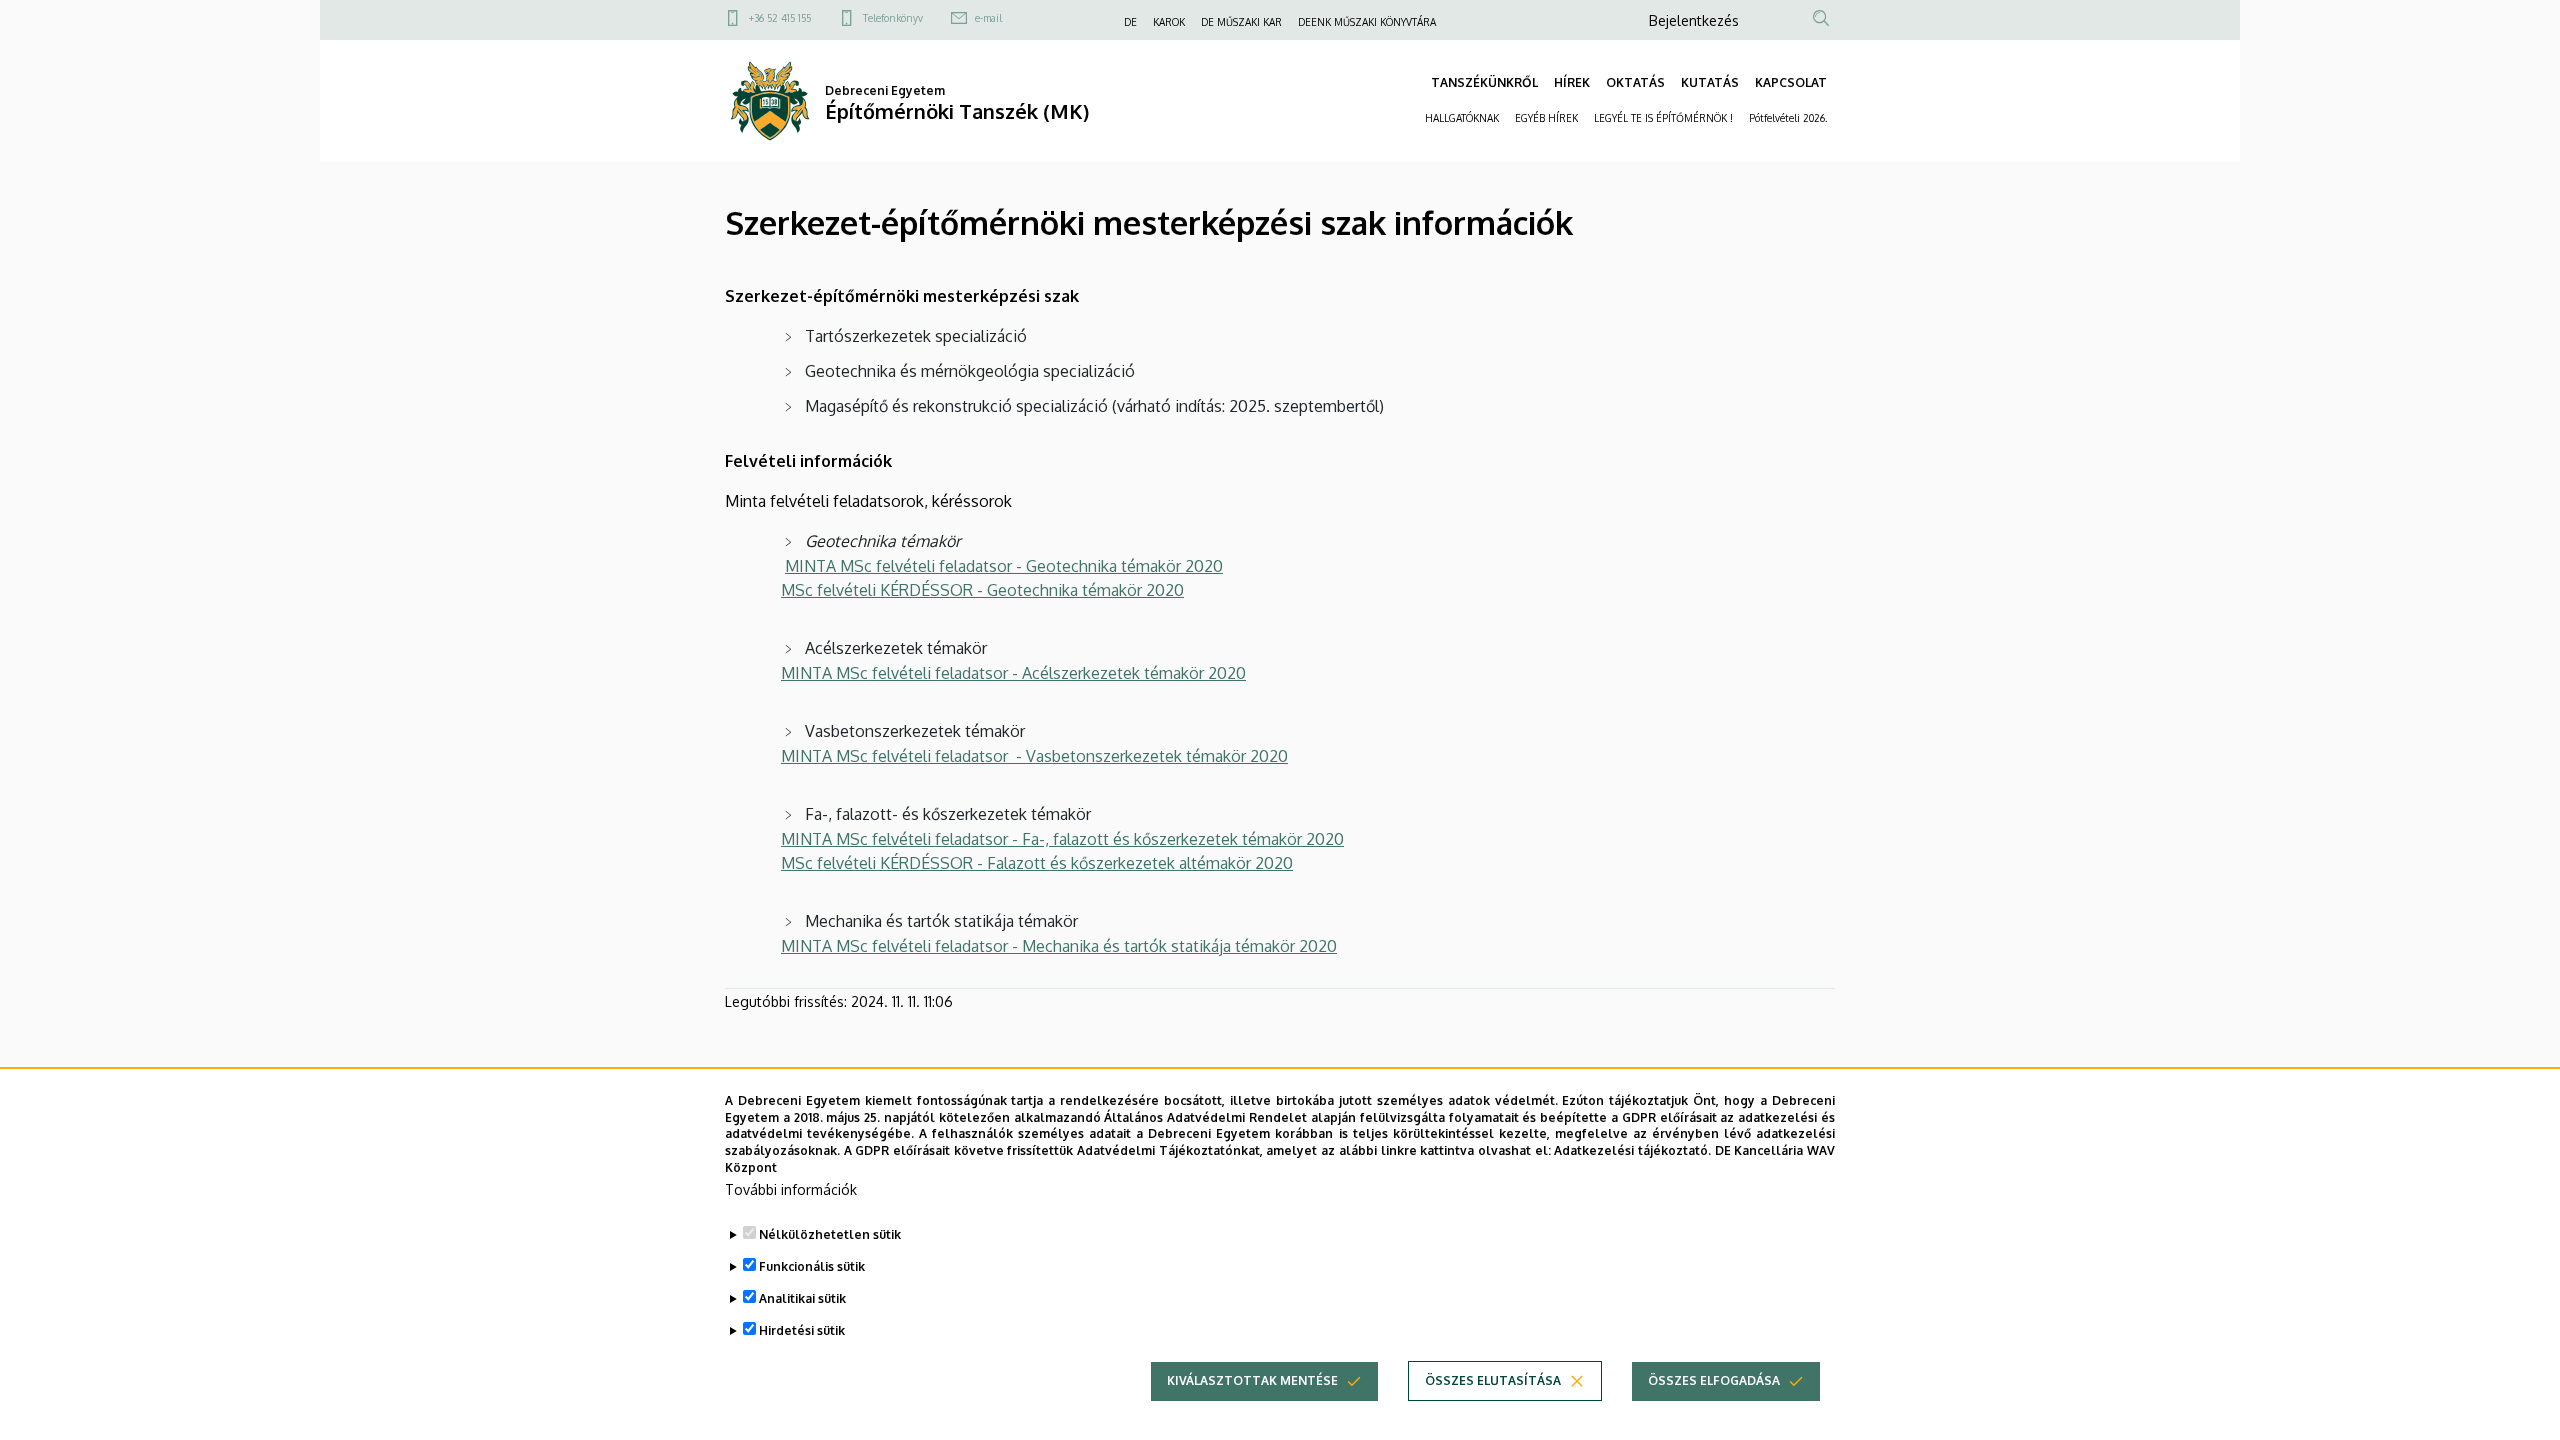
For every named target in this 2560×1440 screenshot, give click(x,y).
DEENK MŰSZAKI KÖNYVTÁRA (1367, 22)
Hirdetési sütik (802, 1330)
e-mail (988, 18)
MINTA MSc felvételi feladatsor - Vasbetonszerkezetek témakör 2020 (1034, 756)
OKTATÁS (1635, 82)
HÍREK (1572, 82)
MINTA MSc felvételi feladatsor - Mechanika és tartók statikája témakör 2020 (1059, 946)
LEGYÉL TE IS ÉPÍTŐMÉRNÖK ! (1663, 118)
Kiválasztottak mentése (1252, 1380)
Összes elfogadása (1714, 1380)
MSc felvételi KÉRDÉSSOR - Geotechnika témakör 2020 (982, 590)
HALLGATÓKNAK (1462, 118)
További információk (791, 1189)
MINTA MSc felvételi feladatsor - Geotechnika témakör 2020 (1004, 566)
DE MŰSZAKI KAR (1241, 22)
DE (1130, 22)
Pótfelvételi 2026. (1788, 118)
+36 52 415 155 (780, 18)
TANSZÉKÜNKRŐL (1484, 82)
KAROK (1169, 22)
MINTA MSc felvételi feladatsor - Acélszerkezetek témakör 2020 (1013, 673)
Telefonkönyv (893, 18)
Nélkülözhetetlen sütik (830, 1234)
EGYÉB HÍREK (1546, 118)
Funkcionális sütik (812, 1266)
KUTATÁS (1710, 82)
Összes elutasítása (1493, 1380)
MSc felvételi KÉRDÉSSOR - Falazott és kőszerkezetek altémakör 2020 (1037, 863)
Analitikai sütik (802, 1298)
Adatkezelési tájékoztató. (1632, 1150)
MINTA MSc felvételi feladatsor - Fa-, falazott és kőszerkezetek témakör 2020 (1062, 839)
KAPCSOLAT (1791, 82)
